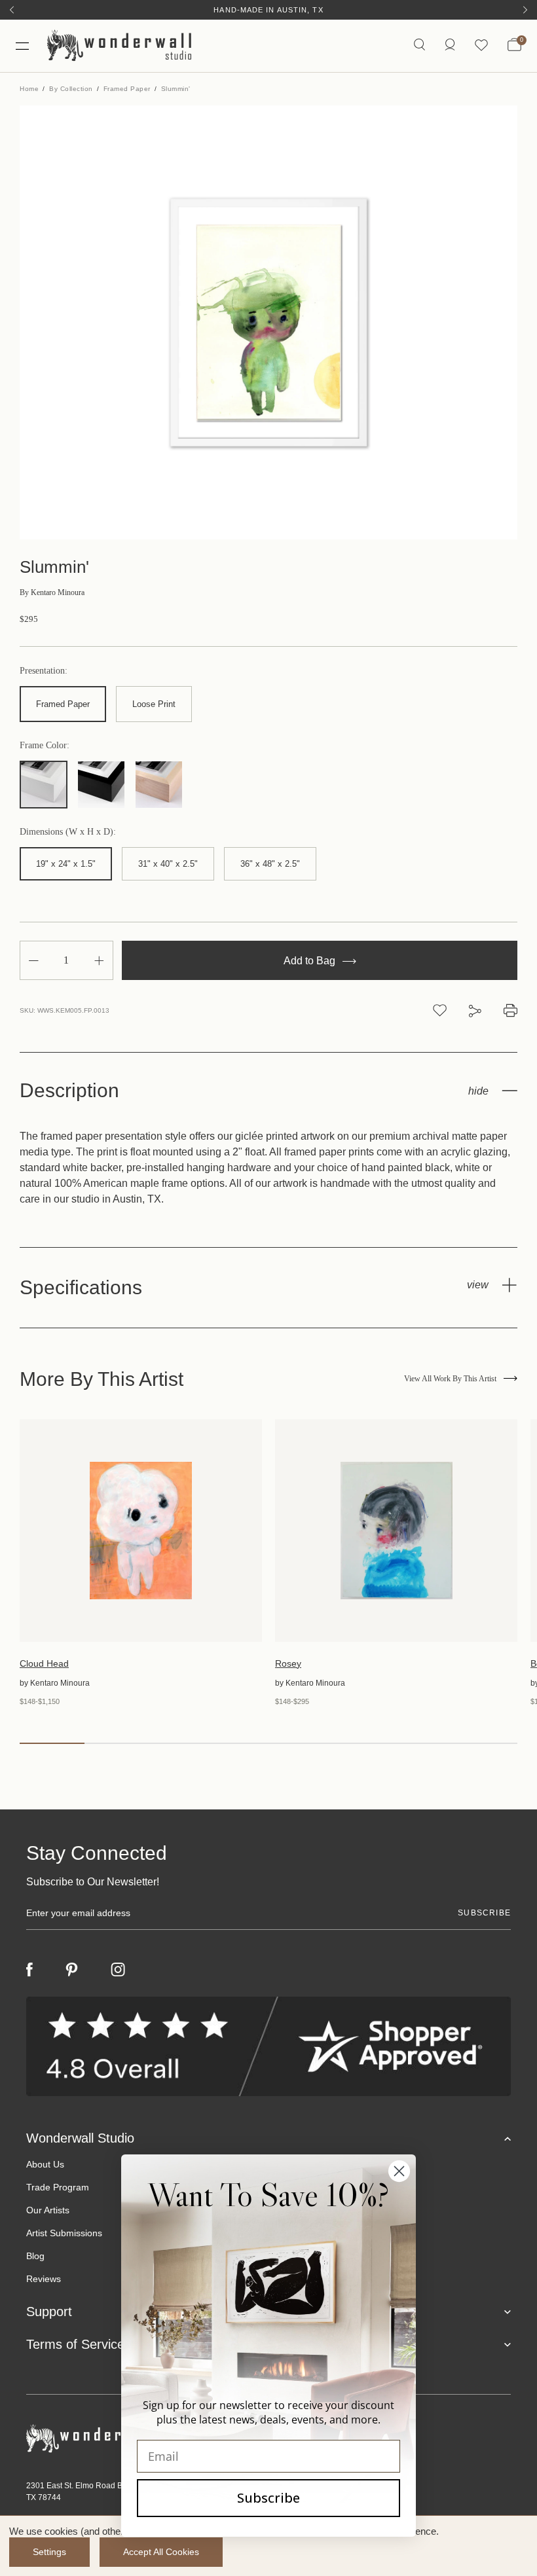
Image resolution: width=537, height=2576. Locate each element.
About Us (45, 2164)
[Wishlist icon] (481, 45)
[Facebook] (29, 1969)
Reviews (44, 2279)
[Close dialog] (399, 2171)
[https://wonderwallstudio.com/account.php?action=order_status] (450, 45)
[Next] (525, 10)
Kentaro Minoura (52, 592)
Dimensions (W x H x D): (68, 832)
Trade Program (58, 2187)
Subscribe (268, 2498)
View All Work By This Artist (450, 1379)
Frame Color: (45, 746)
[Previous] (12, 10)
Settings (49, 2552)
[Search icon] (419, 45)
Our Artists (48, 2210)
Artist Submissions (64, 2233)
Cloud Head (44, 1663)
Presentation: (44, 671)
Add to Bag (311, 961)
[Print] (510, 1010)
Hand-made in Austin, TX (268, 10)
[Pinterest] (72, 1970)
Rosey (288, 1663)
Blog (35, 2256)
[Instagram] (118, 1970)
